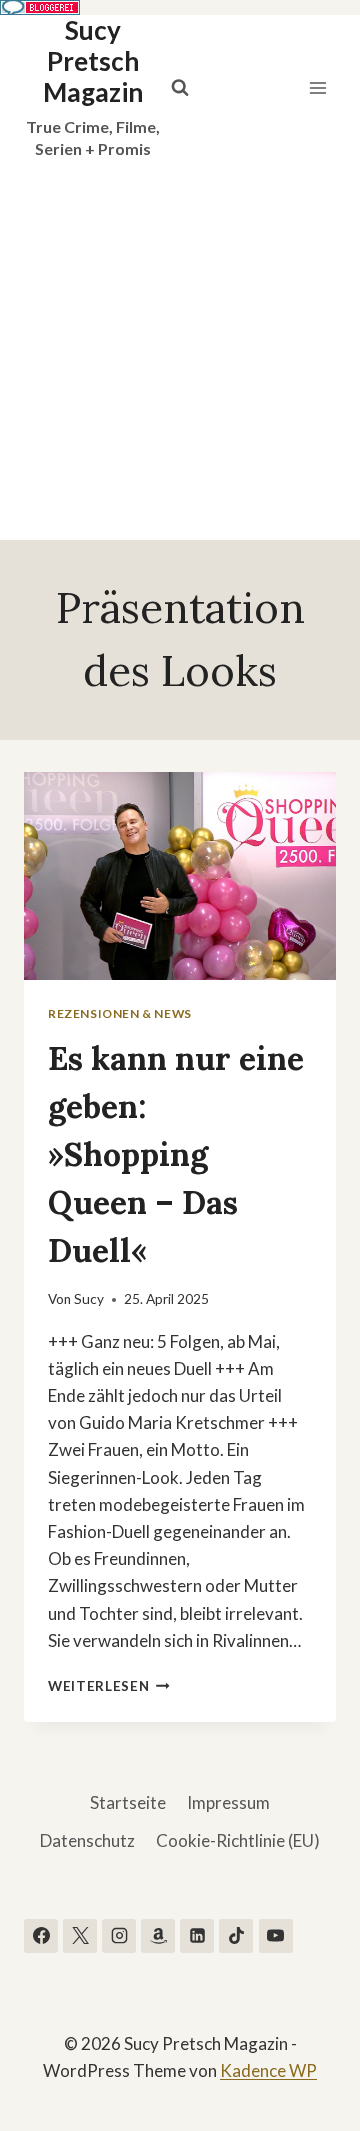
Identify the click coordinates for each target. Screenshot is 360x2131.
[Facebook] (41, 1936)
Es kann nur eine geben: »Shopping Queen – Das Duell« (176, 1154)
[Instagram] (119, 1936)
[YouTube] (276, 1936)
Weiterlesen (109, 1686)
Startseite (128, 1802)
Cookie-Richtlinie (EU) (238, 1840)
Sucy (89, 1299)
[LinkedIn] (197, 1936)
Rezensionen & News (120, 1013)
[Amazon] (158, 1936)
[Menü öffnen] (317, 87)
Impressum (228, 1802)
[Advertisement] (180, 350)
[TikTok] (236, 1936)
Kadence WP (268, 2070)
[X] (80, 1936)
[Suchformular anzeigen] (180, 88)
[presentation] (180, 876)
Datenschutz (87, 1840)
